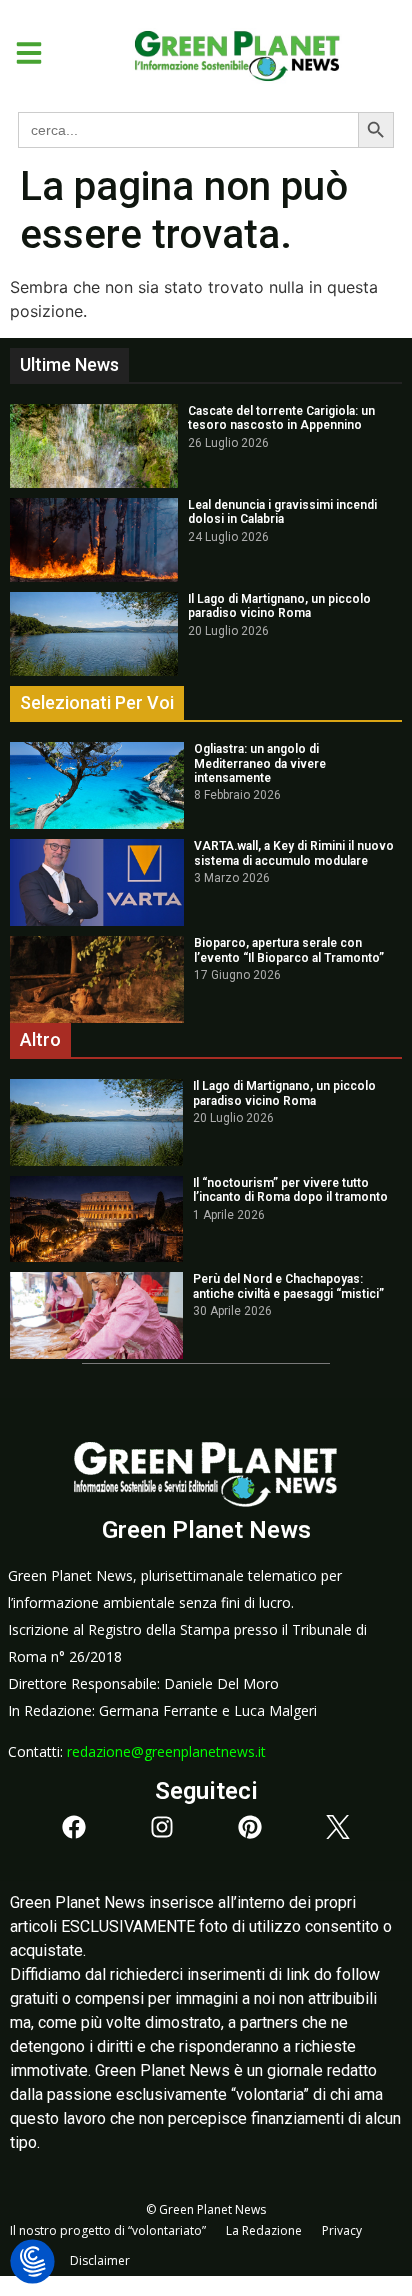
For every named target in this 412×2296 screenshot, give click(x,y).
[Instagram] (162, 1827)
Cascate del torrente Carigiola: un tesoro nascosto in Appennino (281, 418)
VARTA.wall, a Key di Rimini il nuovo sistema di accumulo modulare (294, 853)
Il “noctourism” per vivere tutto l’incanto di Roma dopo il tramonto (290, 1190)
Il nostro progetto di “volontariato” (108, 2230)
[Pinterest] (250, 1827)
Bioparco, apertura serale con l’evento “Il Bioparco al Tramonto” (289, 950)
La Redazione (264, 2230)
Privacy (342, 2230)
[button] (21, 53)
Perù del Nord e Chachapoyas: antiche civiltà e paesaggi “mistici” (288, 1286)
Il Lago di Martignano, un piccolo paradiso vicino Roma (279, 606)
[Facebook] (74, 1827)
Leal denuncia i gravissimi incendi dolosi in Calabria (282, 512)
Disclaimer (100, 2260)
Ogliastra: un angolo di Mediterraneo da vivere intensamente (260, 763)
